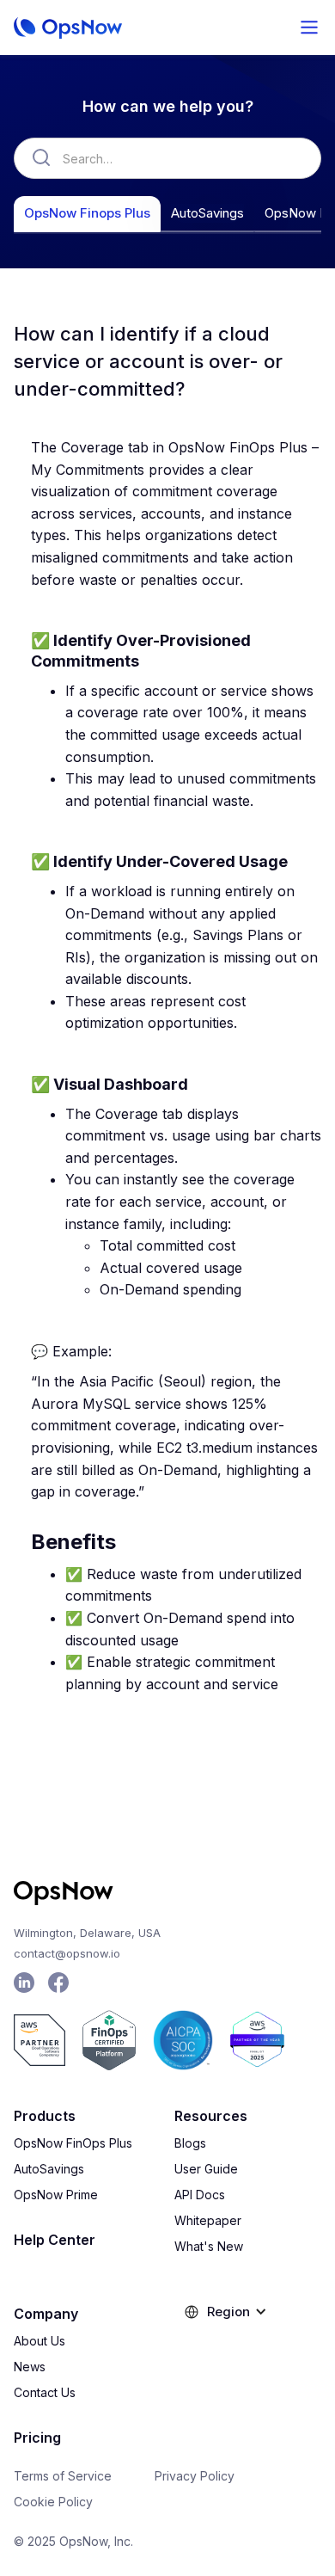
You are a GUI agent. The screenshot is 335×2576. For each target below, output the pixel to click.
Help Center (55, 2240)
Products (45, 2116)
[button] (309, 28)
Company (46, 2314)
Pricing (37, 2438)
